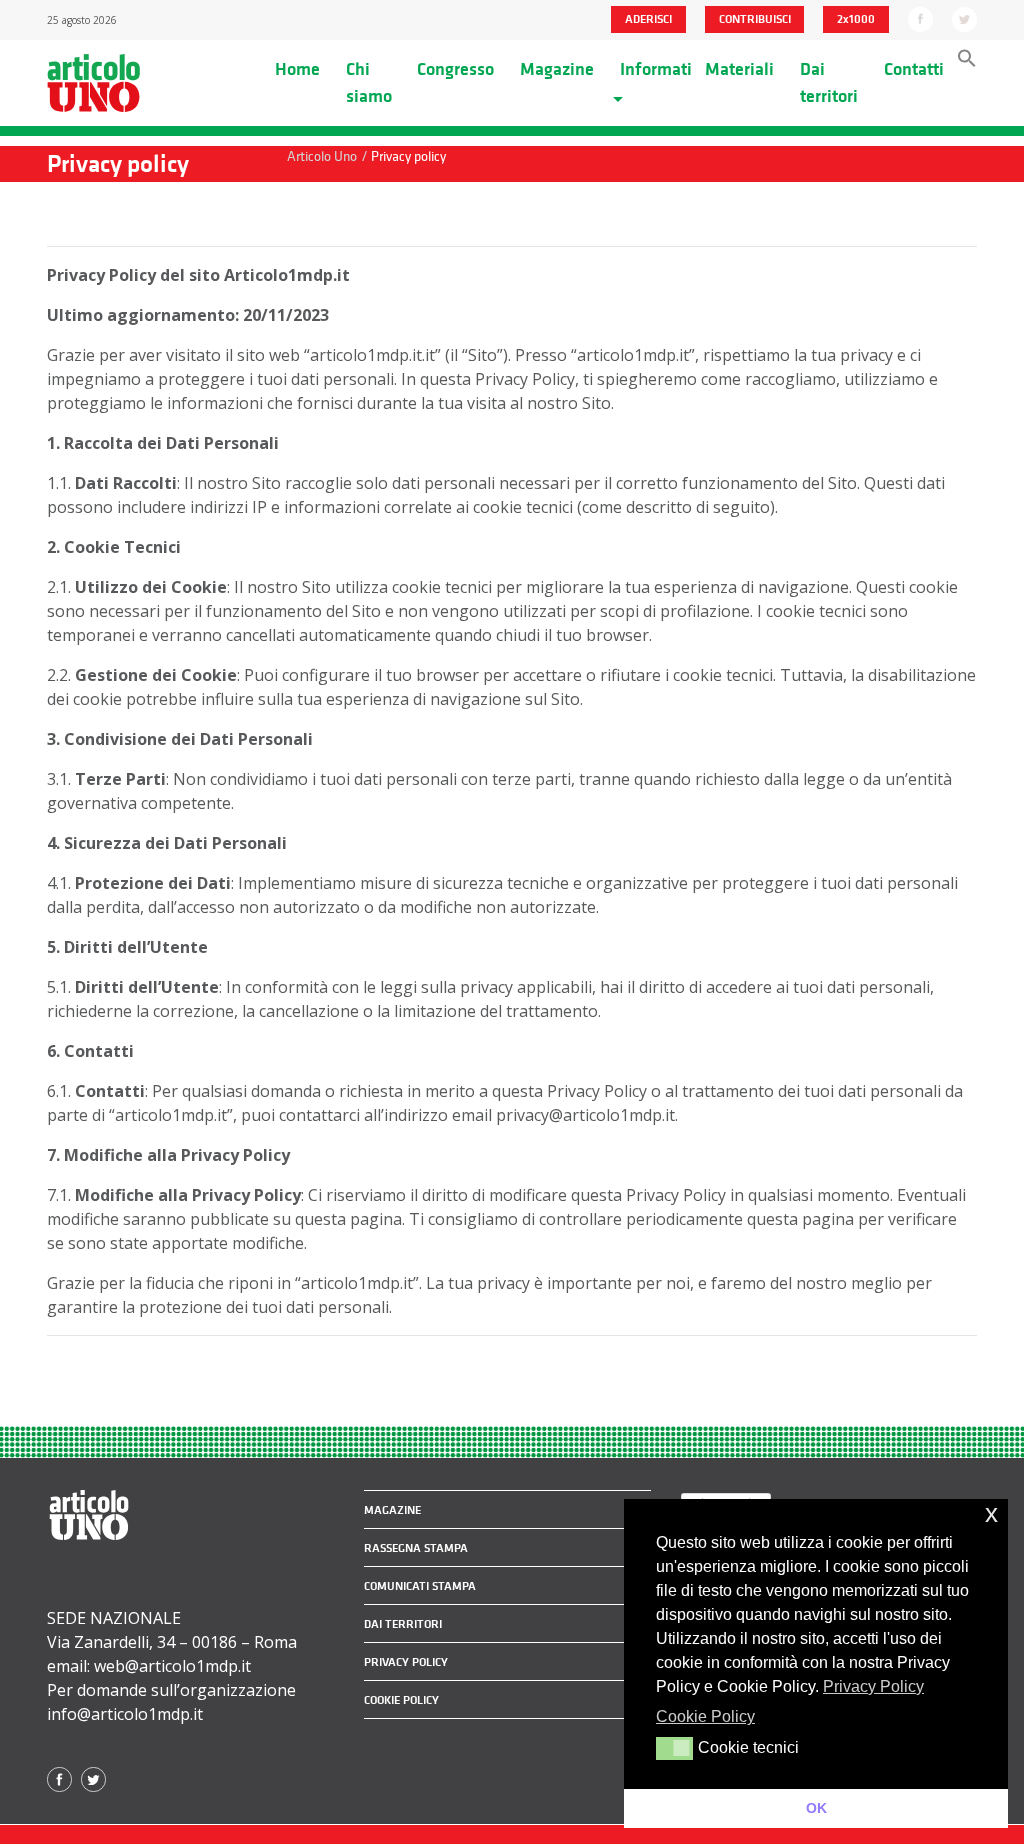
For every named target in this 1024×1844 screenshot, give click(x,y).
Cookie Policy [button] (705, 1716)
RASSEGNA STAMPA (416, 1548)
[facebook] (920, 18)
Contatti (914, 69)
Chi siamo (369, 82)
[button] (967, 62)
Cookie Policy (401, 1700)
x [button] (991, 1513)
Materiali (739, 69)
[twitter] (964, 18)
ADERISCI (648, 19)
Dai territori (829, 82)
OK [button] (816, 1808)
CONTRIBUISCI (755, 19)
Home (297, 69)
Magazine (557, 69)
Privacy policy (406, 1662)
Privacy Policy (873, 1686)
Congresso (455, 69)
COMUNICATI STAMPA (420, 1586)
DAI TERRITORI (403, 1624)
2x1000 (856, 19)
